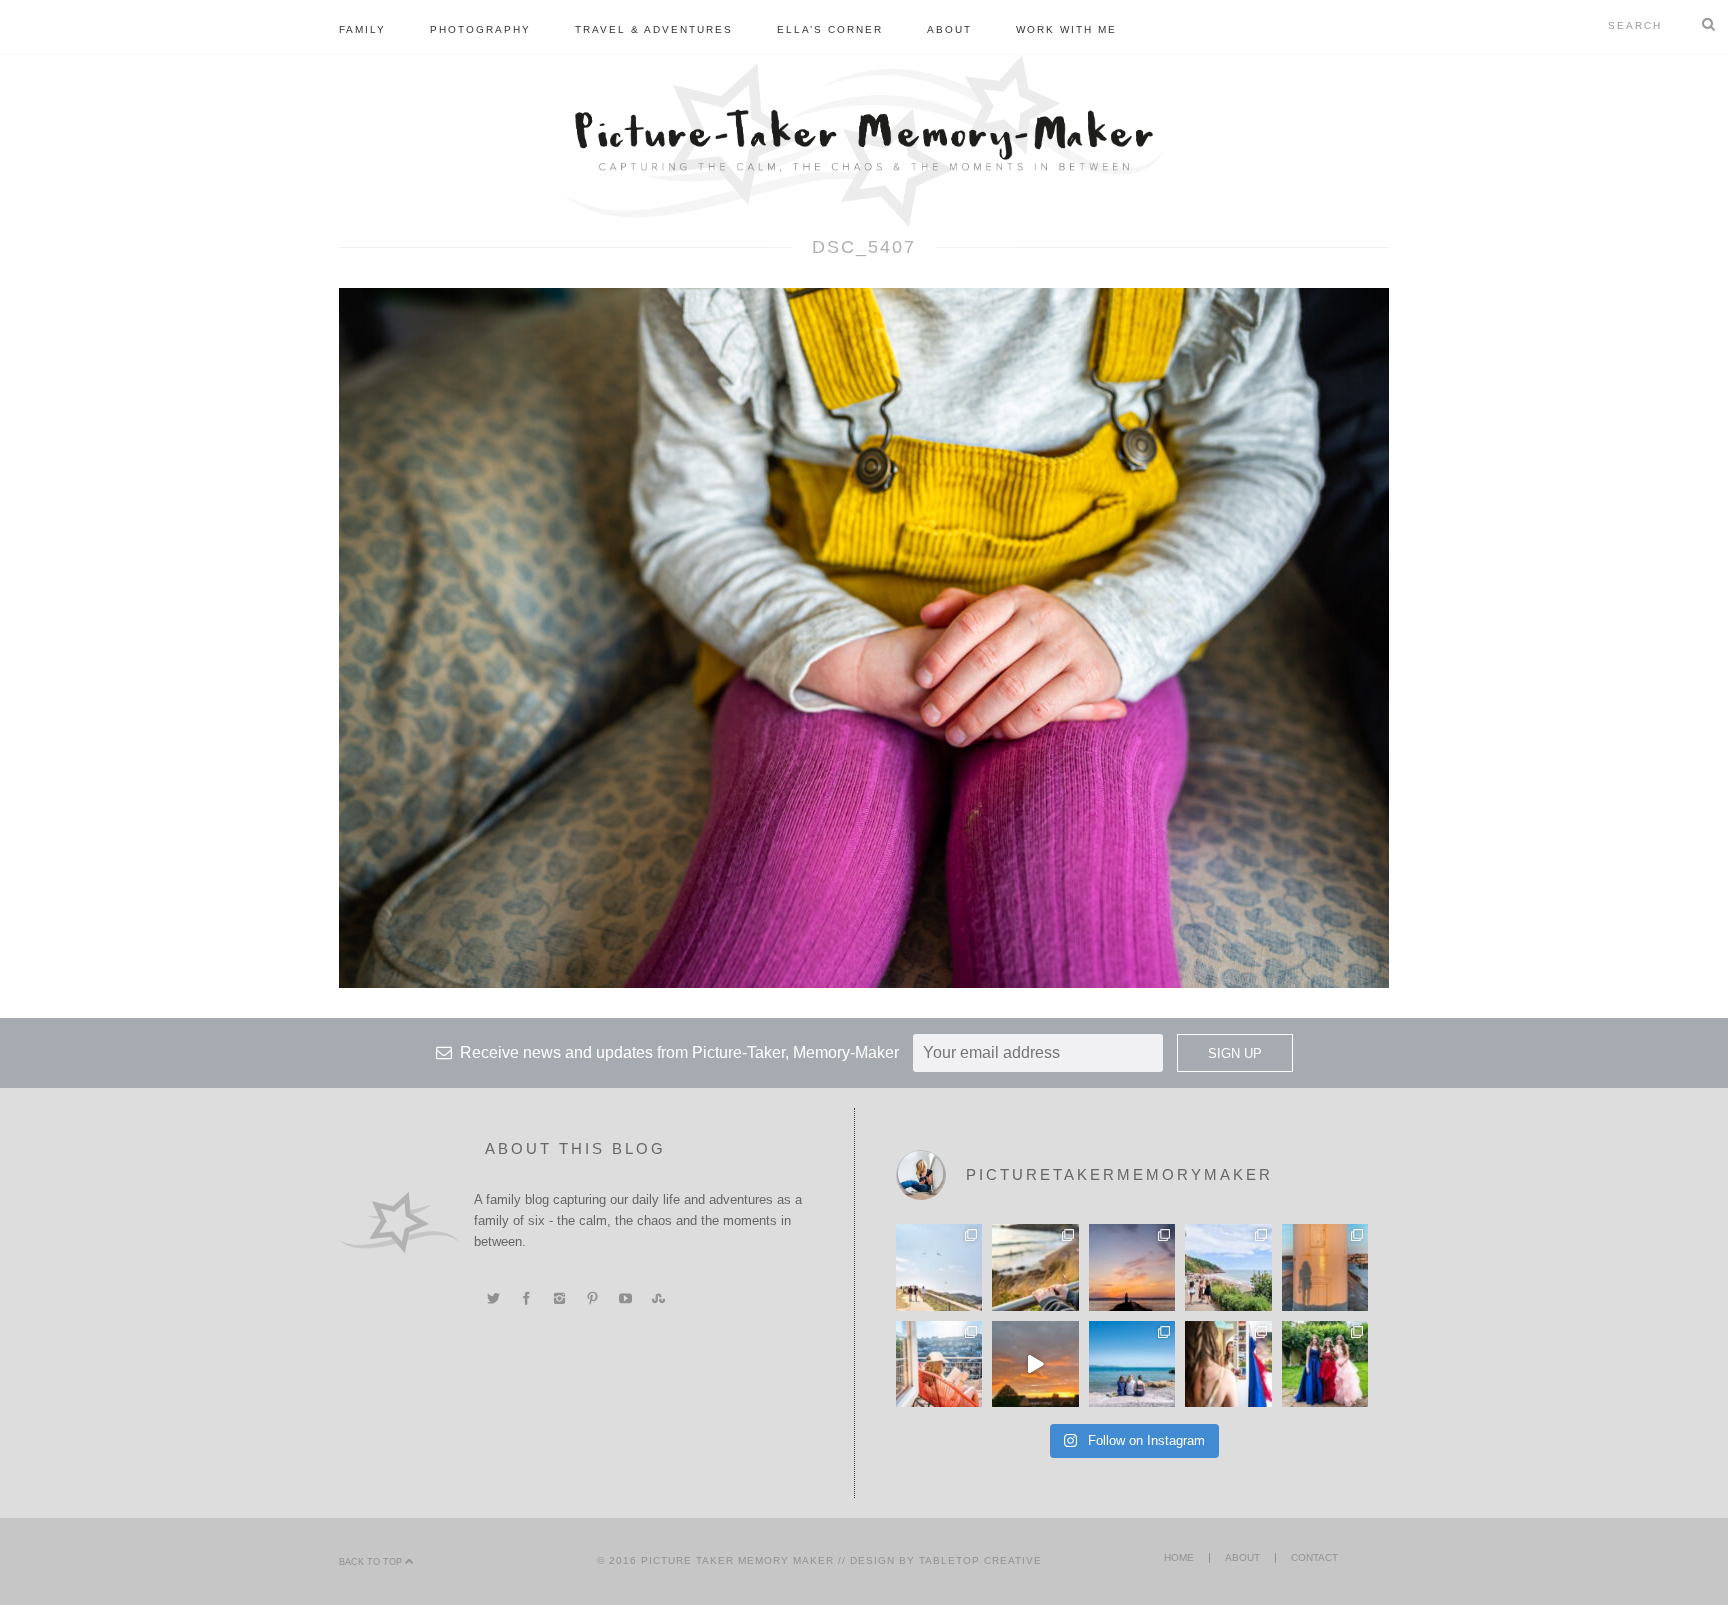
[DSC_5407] (864, 637)
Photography (480, 29)
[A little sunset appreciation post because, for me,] (1132, 1267)
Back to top (372, 1562)
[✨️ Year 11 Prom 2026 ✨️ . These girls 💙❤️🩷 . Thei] (1325, 1364)
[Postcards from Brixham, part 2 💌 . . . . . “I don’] (1228, 1267)
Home (1179, 1557)
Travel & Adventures (654, 29)
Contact (1314, 1557)
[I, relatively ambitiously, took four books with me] (939, 1364)
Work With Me (1066, 29)
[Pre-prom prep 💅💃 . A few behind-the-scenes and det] (1228, 1364)
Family (362, 29)
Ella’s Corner (830, 29)
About (949, 29)
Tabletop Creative (980, 1560)
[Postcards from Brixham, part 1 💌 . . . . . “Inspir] (1132, 1364)
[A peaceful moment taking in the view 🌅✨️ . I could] (1035, 1267)
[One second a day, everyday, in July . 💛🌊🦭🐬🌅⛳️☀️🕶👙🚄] (1035, 1364)
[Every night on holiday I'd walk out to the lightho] (1325, 1267)
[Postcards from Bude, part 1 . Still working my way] (939, 1267)
